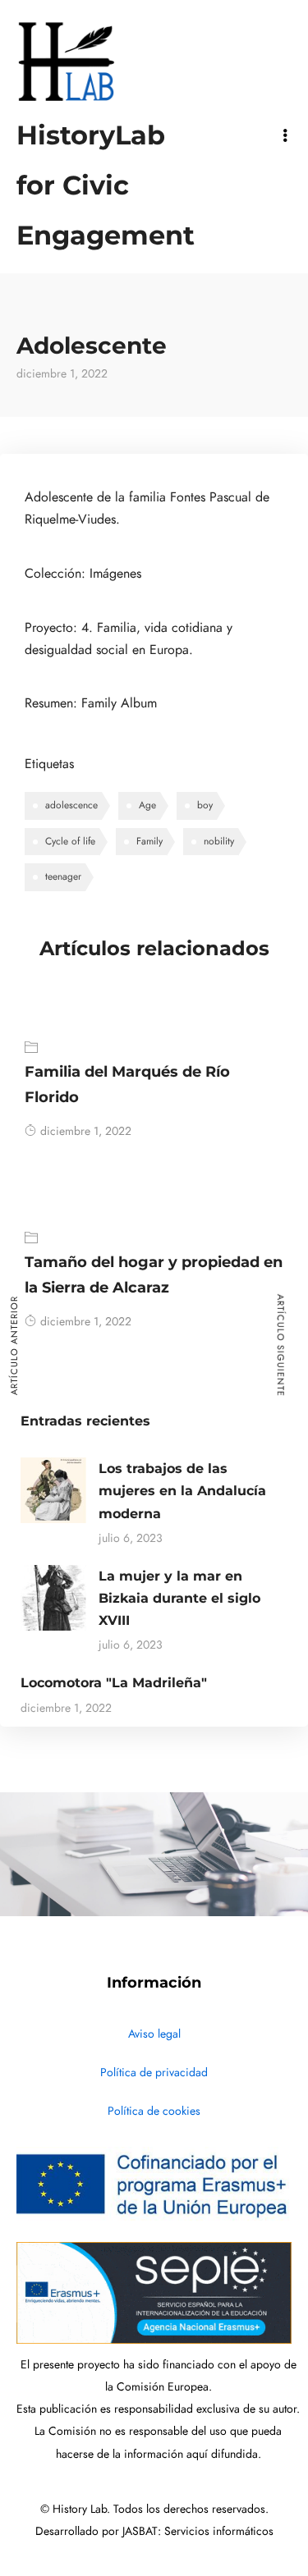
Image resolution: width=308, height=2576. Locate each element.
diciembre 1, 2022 (86, 1131)
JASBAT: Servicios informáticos (198, 2531)
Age (147, 805)
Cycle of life (70, 841)
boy (205, 805)
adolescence (71, 805)
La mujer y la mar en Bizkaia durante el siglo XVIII (179, 1598)
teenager (63, 876)
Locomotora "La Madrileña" (114, 1683)
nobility (219, 841)
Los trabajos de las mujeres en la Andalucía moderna (182, 1491)
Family (149, 841)
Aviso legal (154, 2034)
